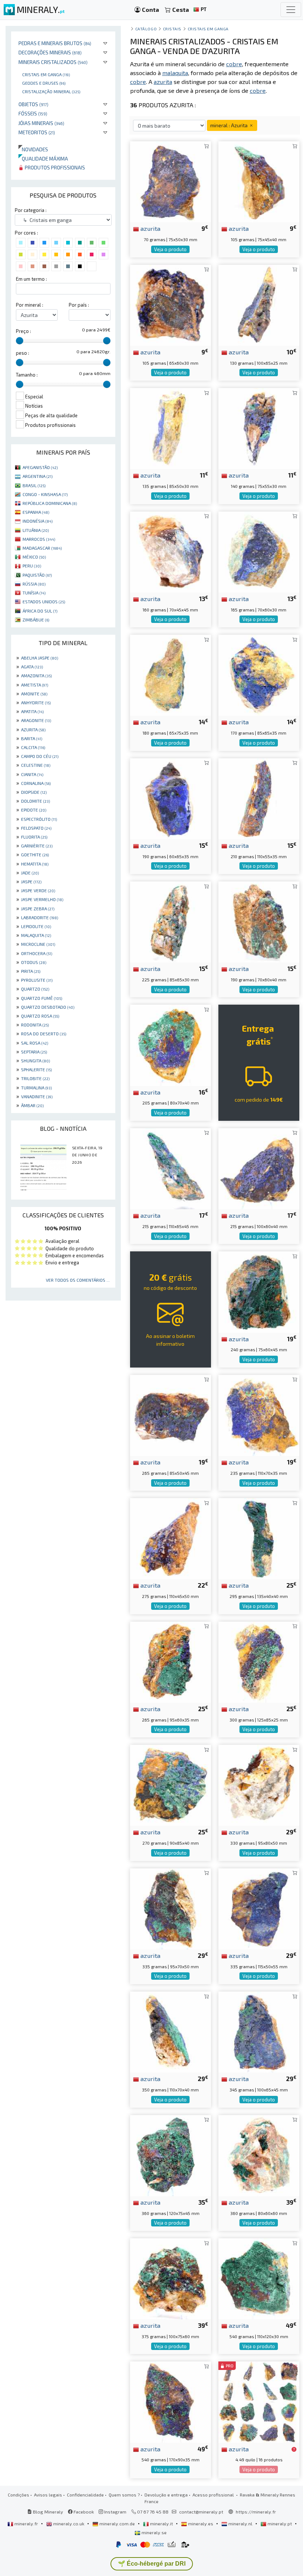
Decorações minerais (50, 52)
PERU (32, 566)
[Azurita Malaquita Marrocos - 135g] (171, 428)
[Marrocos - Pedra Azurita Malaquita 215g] (171, 1168)
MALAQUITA (36, 935)
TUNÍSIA (34, 593)
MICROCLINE (38, 944)
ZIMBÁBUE (36, 620)
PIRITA (31, 971)
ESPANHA (36, 512)
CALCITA (33, 747)
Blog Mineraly (47, 2512)
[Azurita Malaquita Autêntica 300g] (259, 1661)
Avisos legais (48, 2495)
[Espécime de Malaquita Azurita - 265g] (171, 1414)
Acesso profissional (214, 2495)
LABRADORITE (40, 917)
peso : (23, 353)
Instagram (115, 2512)
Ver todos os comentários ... (78, 1280)
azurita (150, 228)
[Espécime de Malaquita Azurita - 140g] (259, 428)
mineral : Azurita (229, 125)
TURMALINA (36, 1088)
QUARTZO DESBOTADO (48, 1007)
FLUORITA (34, 837)
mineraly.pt (280, 2523)
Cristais (172, 29)
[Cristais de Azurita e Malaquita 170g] (259, 675)
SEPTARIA (34, 1052)
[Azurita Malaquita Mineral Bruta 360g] (259, 2154)
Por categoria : (31, 210)
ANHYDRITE (36, 702)
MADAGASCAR (42, 548)
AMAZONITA (36, 675)
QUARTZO (35, 989)
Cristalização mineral (51, 91)
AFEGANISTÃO (40, 467)
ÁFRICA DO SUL (40, 611)
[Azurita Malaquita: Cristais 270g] (171, 1785)
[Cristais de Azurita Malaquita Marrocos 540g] (259, 2278)
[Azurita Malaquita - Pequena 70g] (171, 181)
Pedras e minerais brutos (55, 43)
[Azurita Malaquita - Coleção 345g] (259, 2031)
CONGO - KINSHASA (45, 494)
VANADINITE (37, 1096)
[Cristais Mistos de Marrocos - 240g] (259, 1291)
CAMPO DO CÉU (40, 756)
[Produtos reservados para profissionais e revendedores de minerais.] (294, 2449)
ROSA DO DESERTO (44, 1034)
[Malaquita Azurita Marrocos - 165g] (259, 551)
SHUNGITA (35, 1061)
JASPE (31, 881)
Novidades (33, 149)
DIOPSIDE (34, 792)
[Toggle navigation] (291, 10)
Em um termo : (31, 279)
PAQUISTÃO (37, 575)
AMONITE (34, 694)
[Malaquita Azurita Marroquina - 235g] (259, 1414)
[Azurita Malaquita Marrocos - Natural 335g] (259, 1908)
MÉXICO (34, 557)
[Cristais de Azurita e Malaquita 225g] (171, 921)
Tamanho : (27, 375)
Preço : (23, 331)
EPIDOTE (34, 810)
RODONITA (35, 1025)
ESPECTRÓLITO (39, 819)
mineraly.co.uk (69, 2523)
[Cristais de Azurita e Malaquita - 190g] (259, 921)
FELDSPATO (36, 828)
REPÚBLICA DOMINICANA (50, 503)
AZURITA (33, 729)
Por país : (79, 305)
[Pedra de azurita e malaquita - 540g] (171, 2401)
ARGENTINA (38, 476)
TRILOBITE (35, 1078)
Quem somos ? (124, 2495)
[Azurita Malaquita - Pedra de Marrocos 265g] (171, 1661)
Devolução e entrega (166, 2495)
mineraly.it (161, 2523)
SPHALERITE (36, 1069)
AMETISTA (35, 685)
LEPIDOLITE (36, 926)
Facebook (83, 2512)
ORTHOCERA (37, 953)
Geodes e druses (44, 83)
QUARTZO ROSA (40, 1016)
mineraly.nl (240, 2523)
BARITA (32, 738)
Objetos (33, 104)
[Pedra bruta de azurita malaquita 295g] (259, 1538)
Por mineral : (30, 305)
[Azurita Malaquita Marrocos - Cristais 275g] (171, 1538)
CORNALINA (36, 783)
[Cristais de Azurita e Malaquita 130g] (259, 304)
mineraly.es (201, 2523)
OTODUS (34, 962)
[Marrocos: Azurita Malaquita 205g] (171, 1044)
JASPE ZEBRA (38, 908)
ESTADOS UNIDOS (44, 601)
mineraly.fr (26, 2523)
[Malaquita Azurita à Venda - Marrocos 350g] (171, 2031)
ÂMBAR (32, 1105)
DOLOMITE (35, 801)
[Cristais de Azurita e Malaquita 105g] (259, 181)
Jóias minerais (41, 123)
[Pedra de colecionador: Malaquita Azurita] (259, 1785)
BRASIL (34, 485)
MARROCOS (39, 539)
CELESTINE (36, 765)
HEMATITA (35, 864)
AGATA (32, 667)
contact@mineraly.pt (201, 2512)
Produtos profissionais (54, 167)
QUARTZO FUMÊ (42, 998)
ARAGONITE (36, 720)
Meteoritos (37, 132)
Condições (18, 2495)
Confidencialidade (85, 2495)
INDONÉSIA (38, 521)
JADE (30, 873)
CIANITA (32, 774)
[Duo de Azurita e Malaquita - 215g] (259, 1168)
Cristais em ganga (46, 74)
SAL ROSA (35, 1043)
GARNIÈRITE (37, 846)
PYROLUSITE (37, 980)
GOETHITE (35, 854)
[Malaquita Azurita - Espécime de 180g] (171, 675)
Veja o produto (170, 249)
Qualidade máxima (43, 159)
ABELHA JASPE (40, 658)
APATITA (32, 711)
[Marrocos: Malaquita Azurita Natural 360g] (171, 2154)
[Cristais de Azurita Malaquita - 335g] (171, 1908)
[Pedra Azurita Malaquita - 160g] (171, 551)
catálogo (146, 29)
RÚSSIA (34, 584)
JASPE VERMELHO (42, 899)
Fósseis (33, 113)
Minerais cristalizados (53, 62)
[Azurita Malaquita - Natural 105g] (171, 304)
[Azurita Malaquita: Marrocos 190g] (171, 798)
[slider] (20, 341)
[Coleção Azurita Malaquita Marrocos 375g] (171, 2278)
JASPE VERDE (38, 890)
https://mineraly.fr (256, 2512)
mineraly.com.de (117, 2523)
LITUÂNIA (36, 530)
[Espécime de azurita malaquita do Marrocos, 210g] (259, 798)
